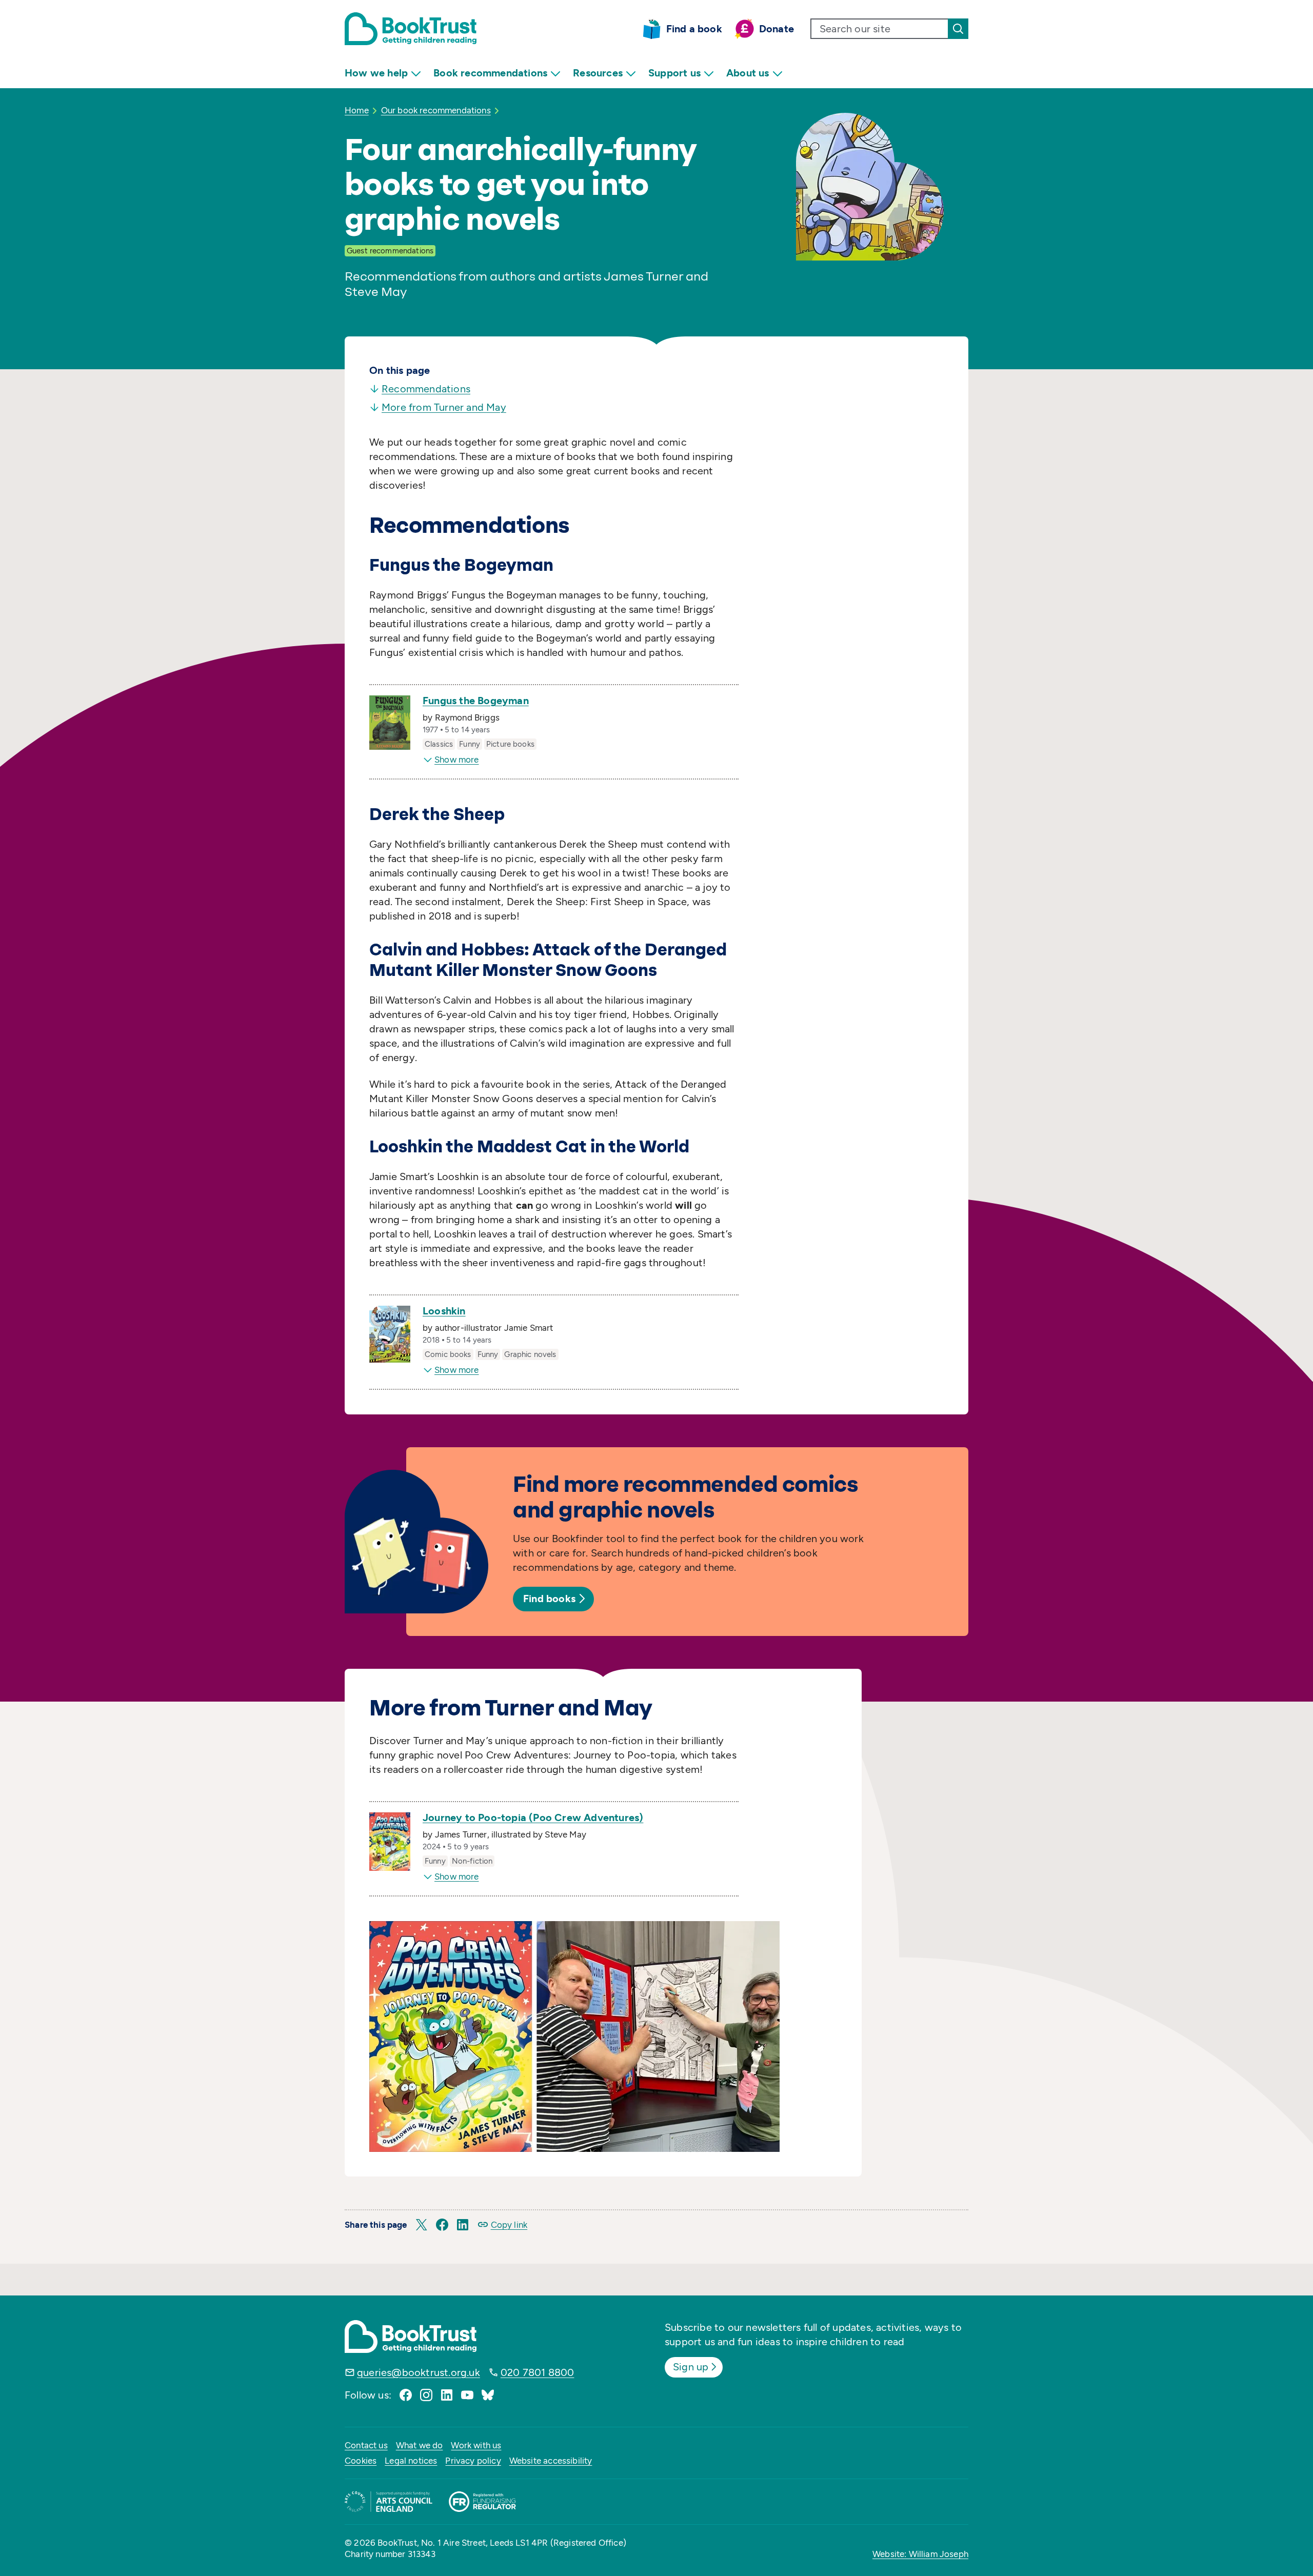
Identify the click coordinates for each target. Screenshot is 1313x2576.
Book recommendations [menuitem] (490, 73)
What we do (420, 2445)
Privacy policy (473, 2461)
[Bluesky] (488, 2395)
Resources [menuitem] (598, 73)
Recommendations (426, 389)
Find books (549, 1599)
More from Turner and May (444, 407)
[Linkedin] (447, 2395)
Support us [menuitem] (674, 73)
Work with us (476, 2445)
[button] (422, 2225)
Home (357, 110)
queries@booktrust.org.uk (419, 2372)
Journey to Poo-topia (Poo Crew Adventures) (533, 1818)
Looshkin (444, 1311)
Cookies (361, 2461)
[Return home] (411, 29)
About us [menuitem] (748, 73)
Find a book (694, 29)
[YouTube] (467, 2395)
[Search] (958, 29)
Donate (777, 29)
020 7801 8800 (538, 2372)
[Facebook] (406, 2395)
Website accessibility (551, 2461)
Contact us (366, 2445)
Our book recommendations (436, 110)
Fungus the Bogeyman (476, 701)
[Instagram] (426, 2395)
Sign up (691, 2367)
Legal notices (411, 2461)
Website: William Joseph (920, 2554)
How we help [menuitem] (376, 73)
